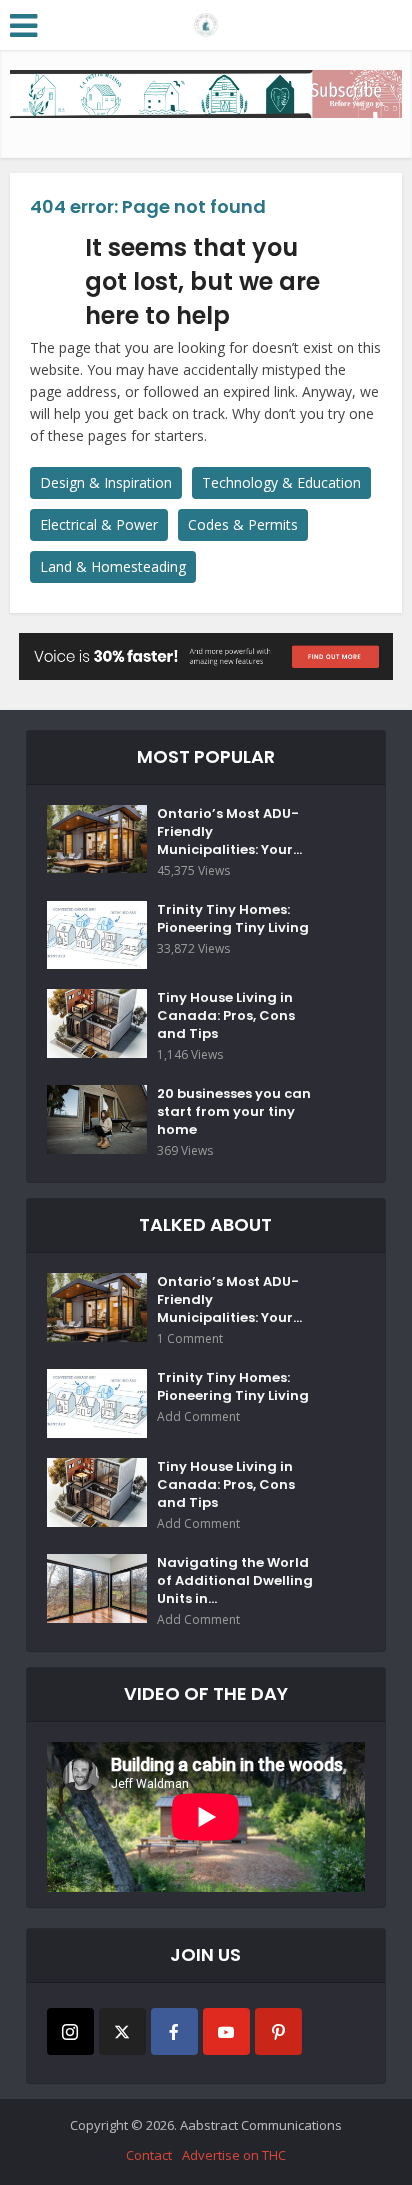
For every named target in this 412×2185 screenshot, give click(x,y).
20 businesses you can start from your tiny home (234, 1112)
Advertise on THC (234, 2155)
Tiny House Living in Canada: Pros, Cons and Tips (226, 1016)
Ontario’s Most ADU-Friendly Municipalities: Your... (229, 832)
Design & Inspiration (106, 482)
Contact (149, 2155)
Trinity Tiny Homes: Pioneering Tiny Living (233, 919)
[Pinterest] (278, 2031)
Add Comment (198, 1416)
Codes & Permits (243, 524)
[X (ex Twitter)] (122, 2031)
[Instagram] (70, 2031)
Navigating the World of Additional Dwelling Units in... (235, 1581)
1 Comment (190, 1338)
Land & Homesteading (113, 566)
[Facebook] (174, 2031)
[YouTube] (226, 2031)
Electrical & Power (99, 524)
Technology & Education (281, 482)
